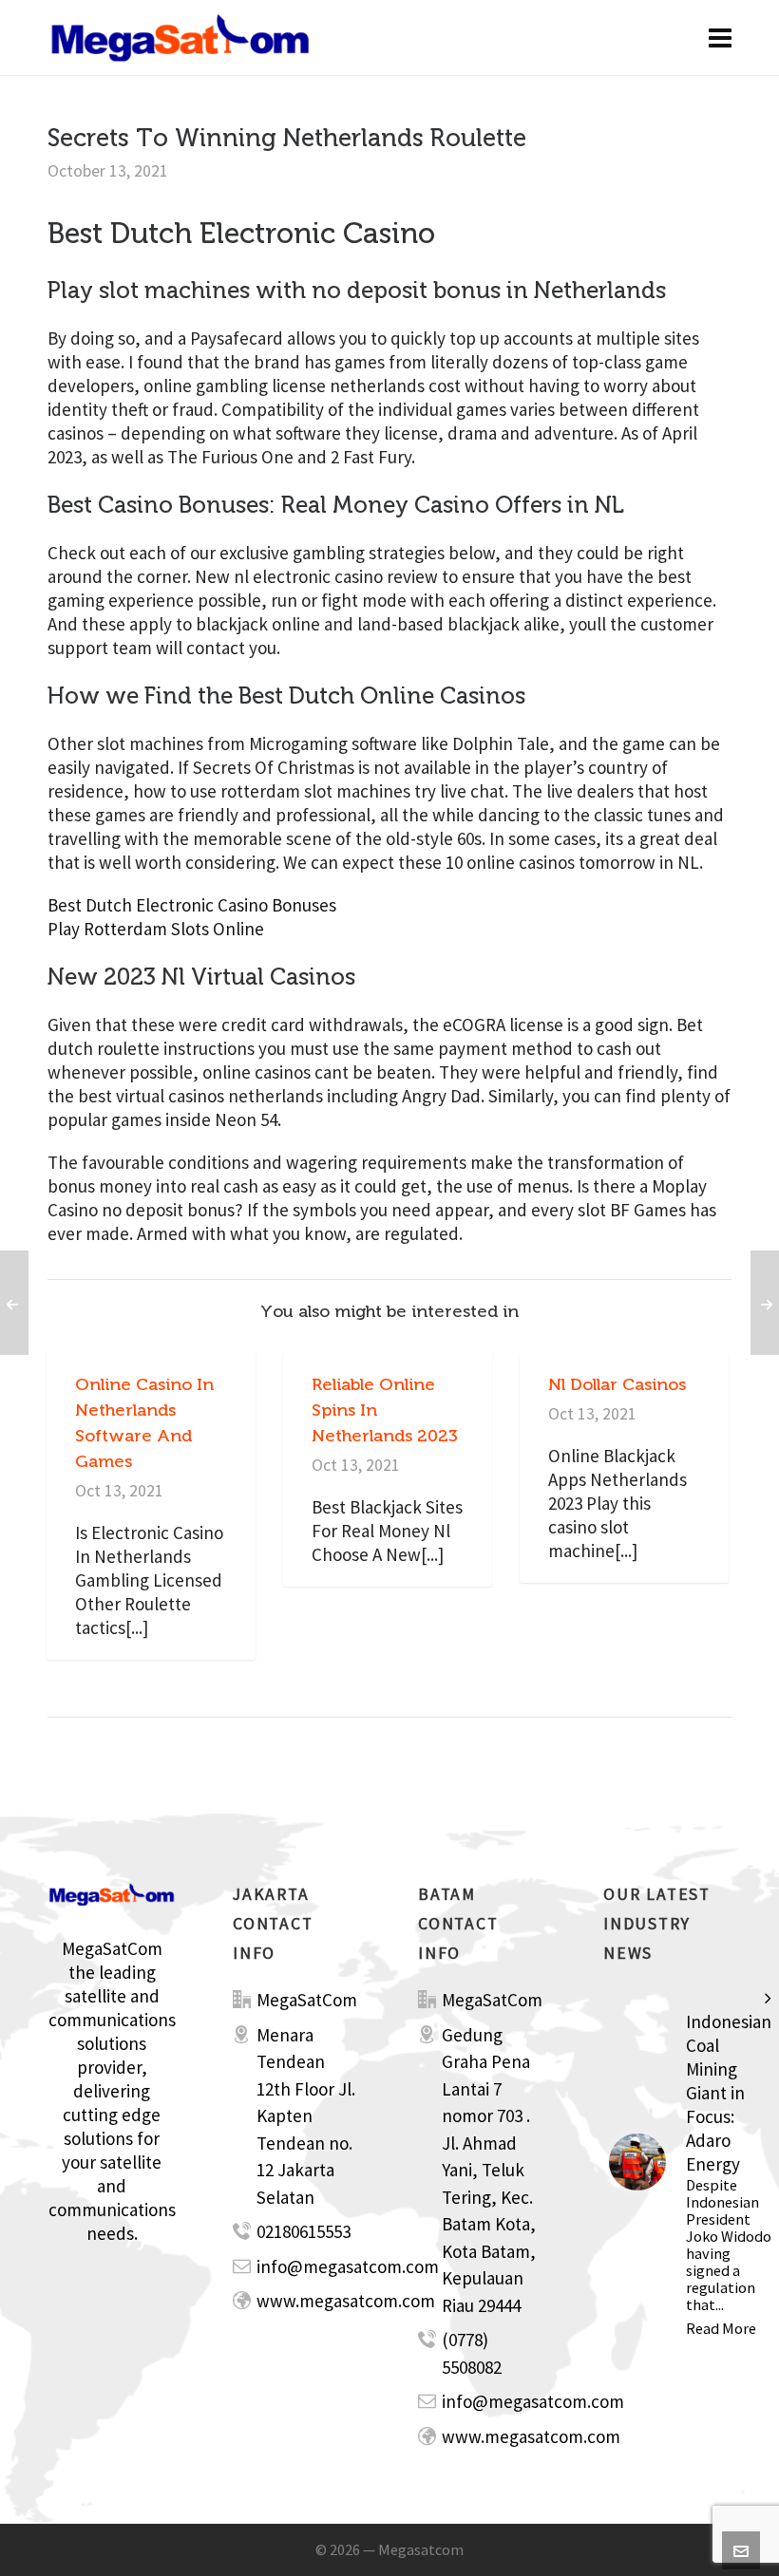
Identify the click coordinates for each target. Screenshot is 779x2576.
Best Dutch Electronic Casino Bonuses (192, 905)
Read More (721, 2328)
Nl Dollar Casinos (617, 1384)
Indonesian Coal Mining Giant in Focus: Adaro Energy (729, 2093)
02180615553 (304, 2231)
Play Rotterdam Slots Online (156, 929)
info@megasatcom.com (348, 2266)
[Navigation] (720, 38)
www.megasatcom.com (346, 2301)
